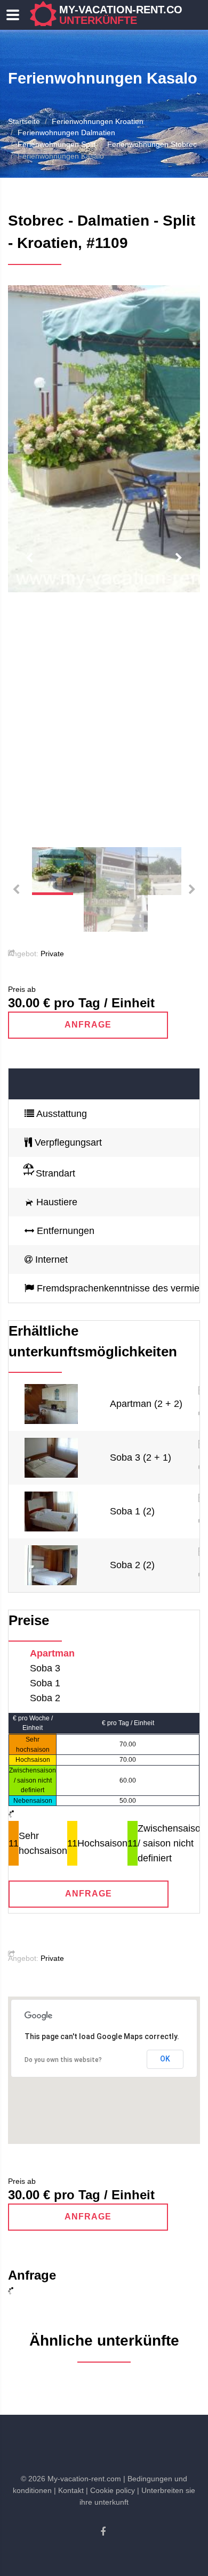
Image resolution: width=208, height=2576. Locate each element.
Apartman (52, 1653)
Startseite (24, 121)
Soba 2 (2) (132, 1565)
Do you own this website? (63, 2060)
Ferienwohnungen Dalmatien (66, 132)
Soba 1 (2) (132, 1511)
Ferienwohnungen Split (57, 144)
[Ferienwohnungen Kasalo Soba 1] (51, 1511)
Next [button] (179, 558)
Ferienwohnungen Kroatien (98, 121)
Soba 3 (45, 1668)
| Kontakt (69, 2490)
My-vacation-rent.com (125, 15)
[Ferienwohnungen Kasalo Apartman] (51, 1403)
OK (165, 2059)
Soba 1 (45, 1683)
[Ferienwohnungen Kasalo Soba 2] (51, 1564)
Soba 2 (45, 1698)
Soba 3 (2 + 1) (141, 1457)
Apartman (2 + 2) (146, 1404)
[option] (104, 439)
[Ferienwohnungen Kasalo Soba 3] (51, 1457)
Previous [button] (29, 558)
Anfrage (88, 1025)
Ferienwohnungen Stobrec (152, 144)
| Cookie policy (110, 2490)
